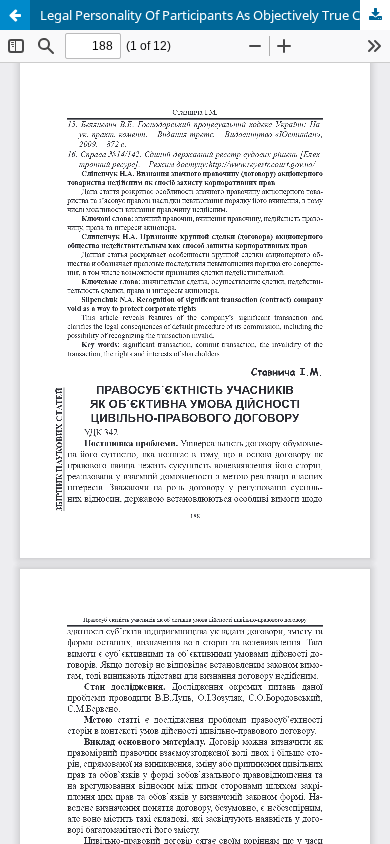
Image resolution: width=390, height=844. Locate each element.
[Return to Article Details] (15, 15)
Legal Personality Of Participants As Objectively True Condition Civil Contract (215, 15)
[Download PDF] (375, 15)
